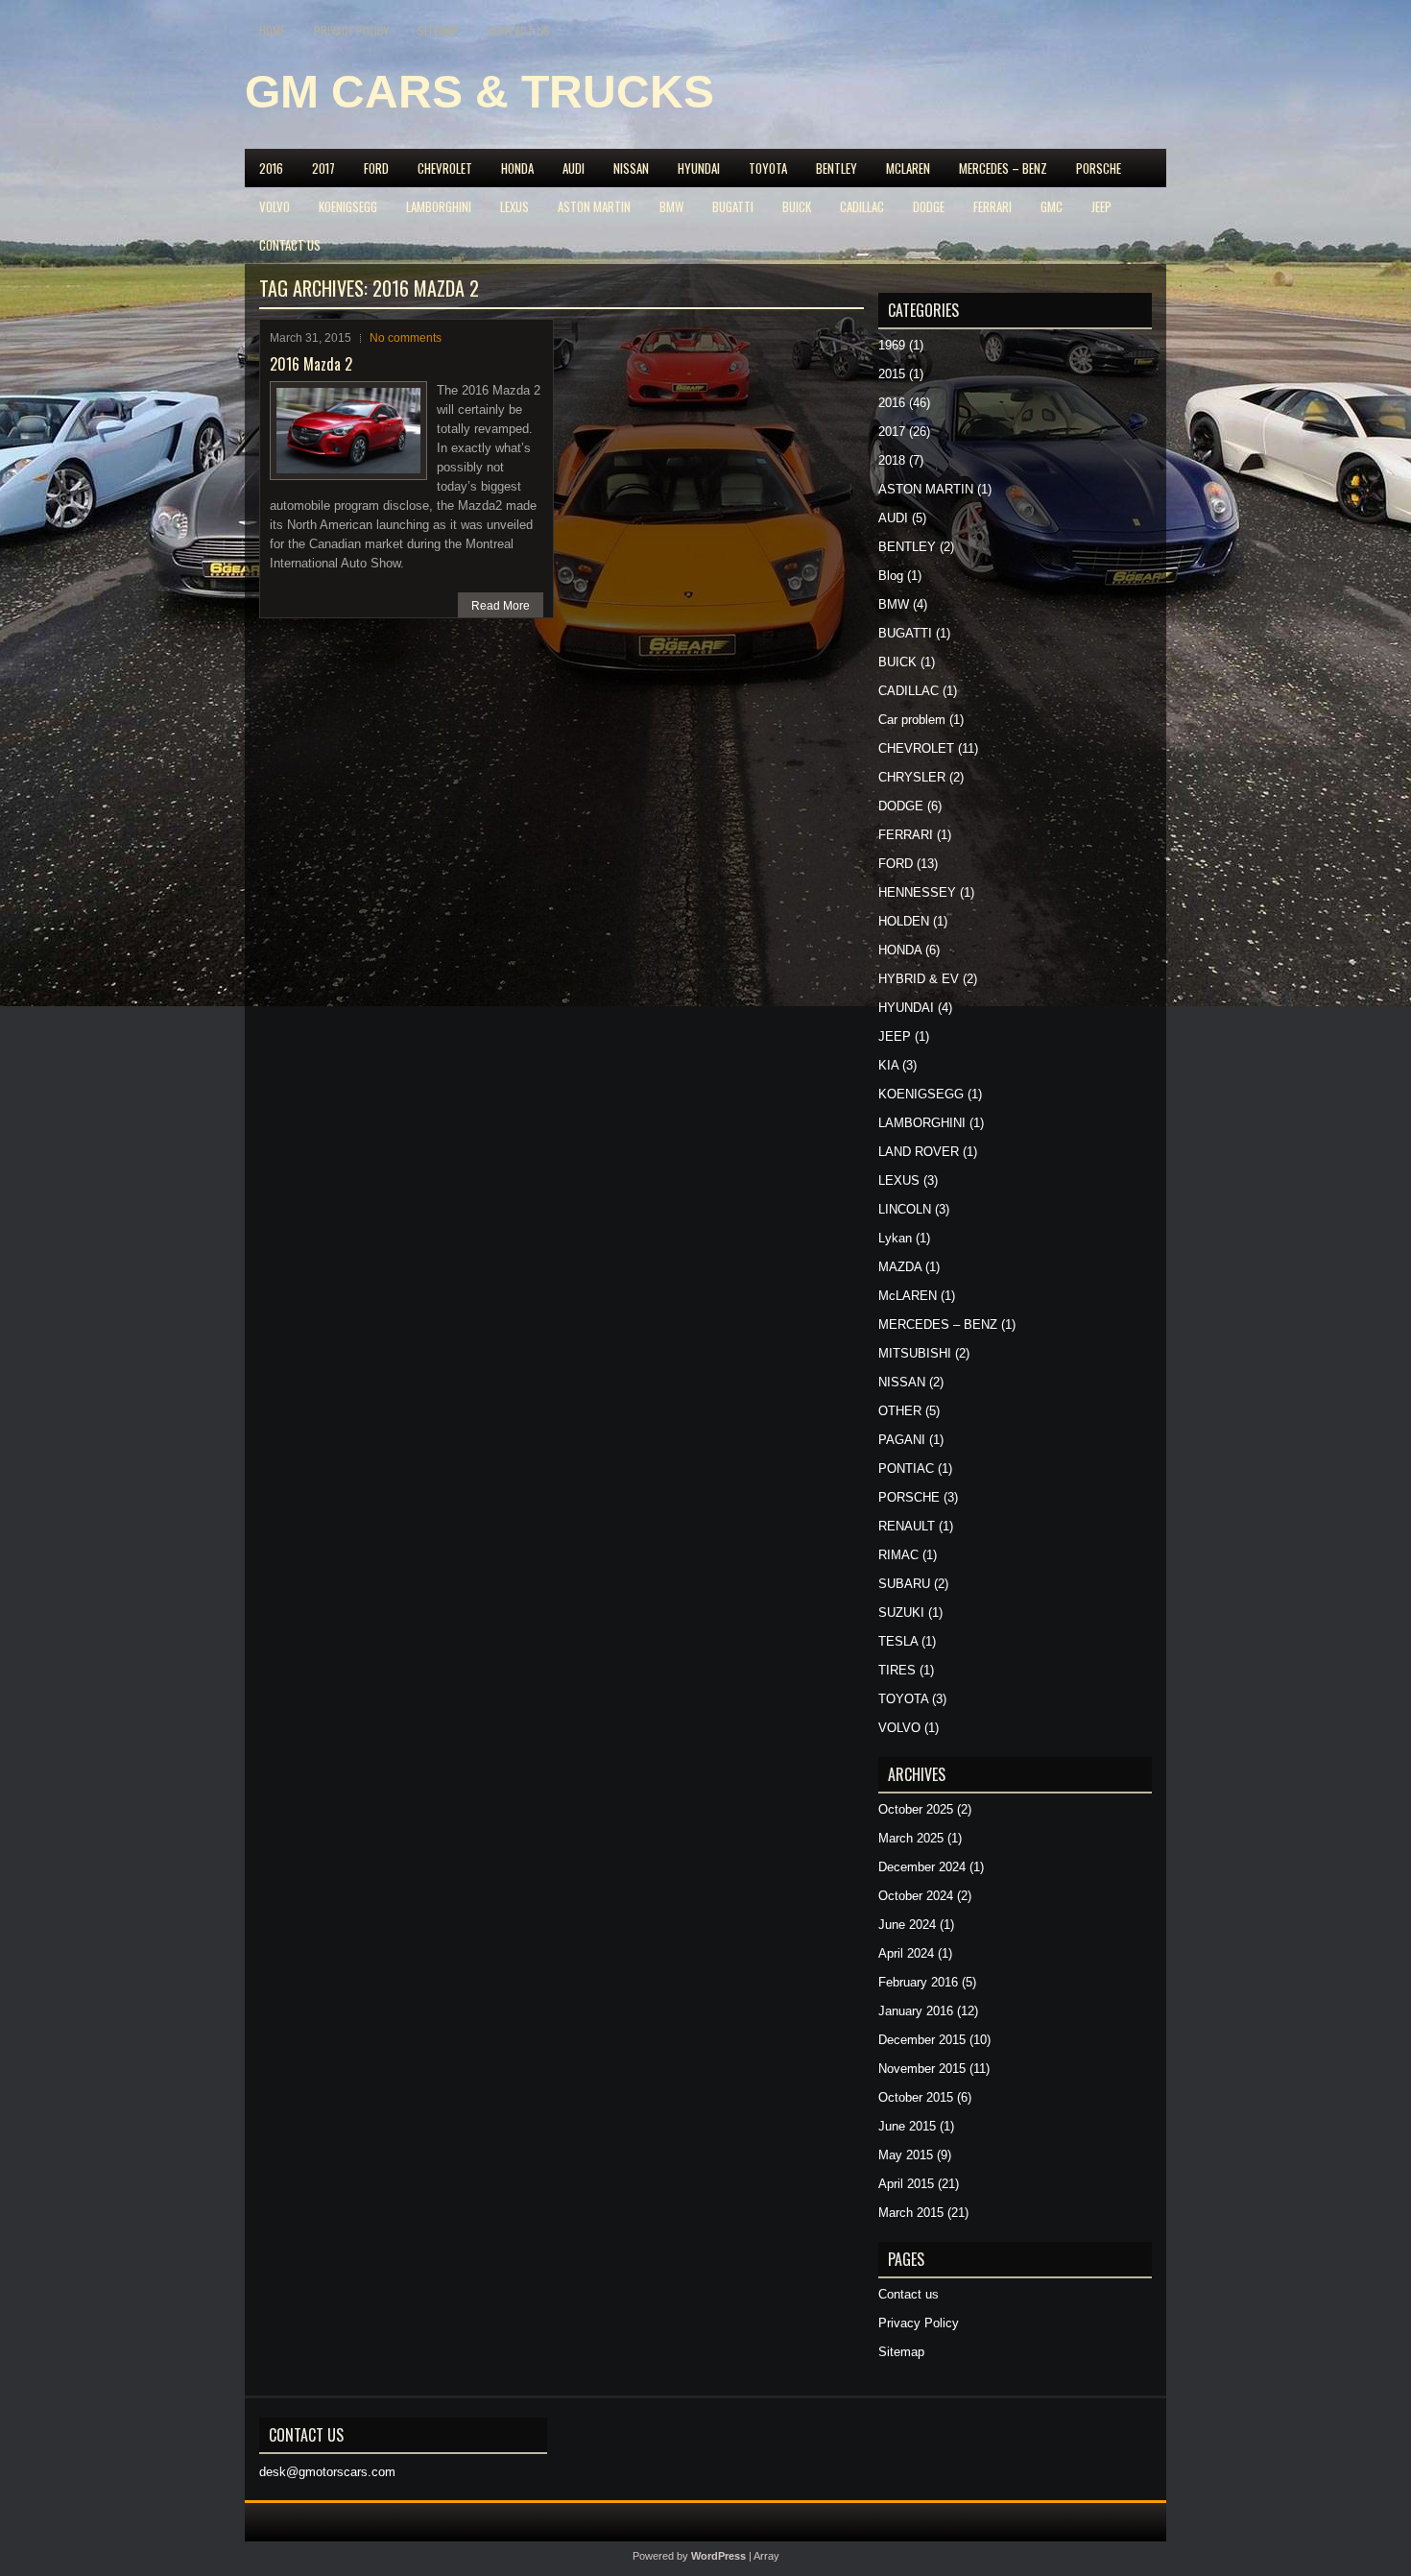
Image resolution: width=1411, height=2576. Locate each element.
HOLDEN (904, 921)
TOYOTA (768, 168)
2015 (892, 374)
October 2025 (916, 1809)
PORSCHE (1099, 168)
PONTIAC (906, 1469)
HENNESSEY (917, 892)
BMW (671, 206)
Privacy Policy (351, 30)
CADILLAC (862, 206)
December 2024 (922, 1867)
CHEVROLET (445, 168)
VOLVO (275, 206)
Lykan (895, 1238)
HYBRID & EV (919, 979)
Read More (501, 606)
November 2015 (922, 2069)
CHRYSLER (912, 777)
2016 (271, 168)
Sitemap (438, 30)
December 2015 (922, 2040)
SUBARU (904, 1584)
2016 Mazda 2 (311, 364)
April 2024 (906, 1953)
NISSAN (631, 168)
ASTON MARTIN (594, 206)
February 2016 (918, 1982)
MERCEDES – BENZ (1003, 168)
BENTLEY (837, 168)
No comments (406, 338)
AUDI (574, 168)
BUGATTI (733, 206)
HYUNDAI (699, 168)
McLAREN (908, 168)
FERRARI (992, 206)
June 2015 (907, 2126)
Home (272, 30)
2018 (892, 460)
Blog (891, 576)
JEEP (1101, 206)
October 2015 (916, 2097)
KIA (888, 1065)
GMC (1052, 206)
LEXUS (514, 206)
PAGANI (902, 1440)
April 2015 (906, 2184)
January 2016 (916, 2011)
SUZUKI (901, 1613)
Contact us (519, 30)
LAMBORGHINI (439, 206)
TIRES (897, 1670)
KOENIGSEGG (348, 206)
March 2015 (911, 2213)
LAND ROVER (919, 1152)
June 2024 (907, 1925)
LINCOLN (905, 1209)
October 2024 (916, 1896)
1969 (892, 345)
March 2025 (911, 1838)
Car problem (912, 720)
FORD (376, 168)
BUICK (797, 206)
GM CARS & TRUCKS (479, 92)
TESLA (898, 1641)
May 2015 (906, 2155)
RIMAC (898, 1555)
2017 (323, 168)
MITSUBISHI (915, 1353)
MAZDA (900, 1267)
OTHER (900, 1411)
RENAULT (907, 1526)
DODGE (929, 206)
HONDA (517, 168)
